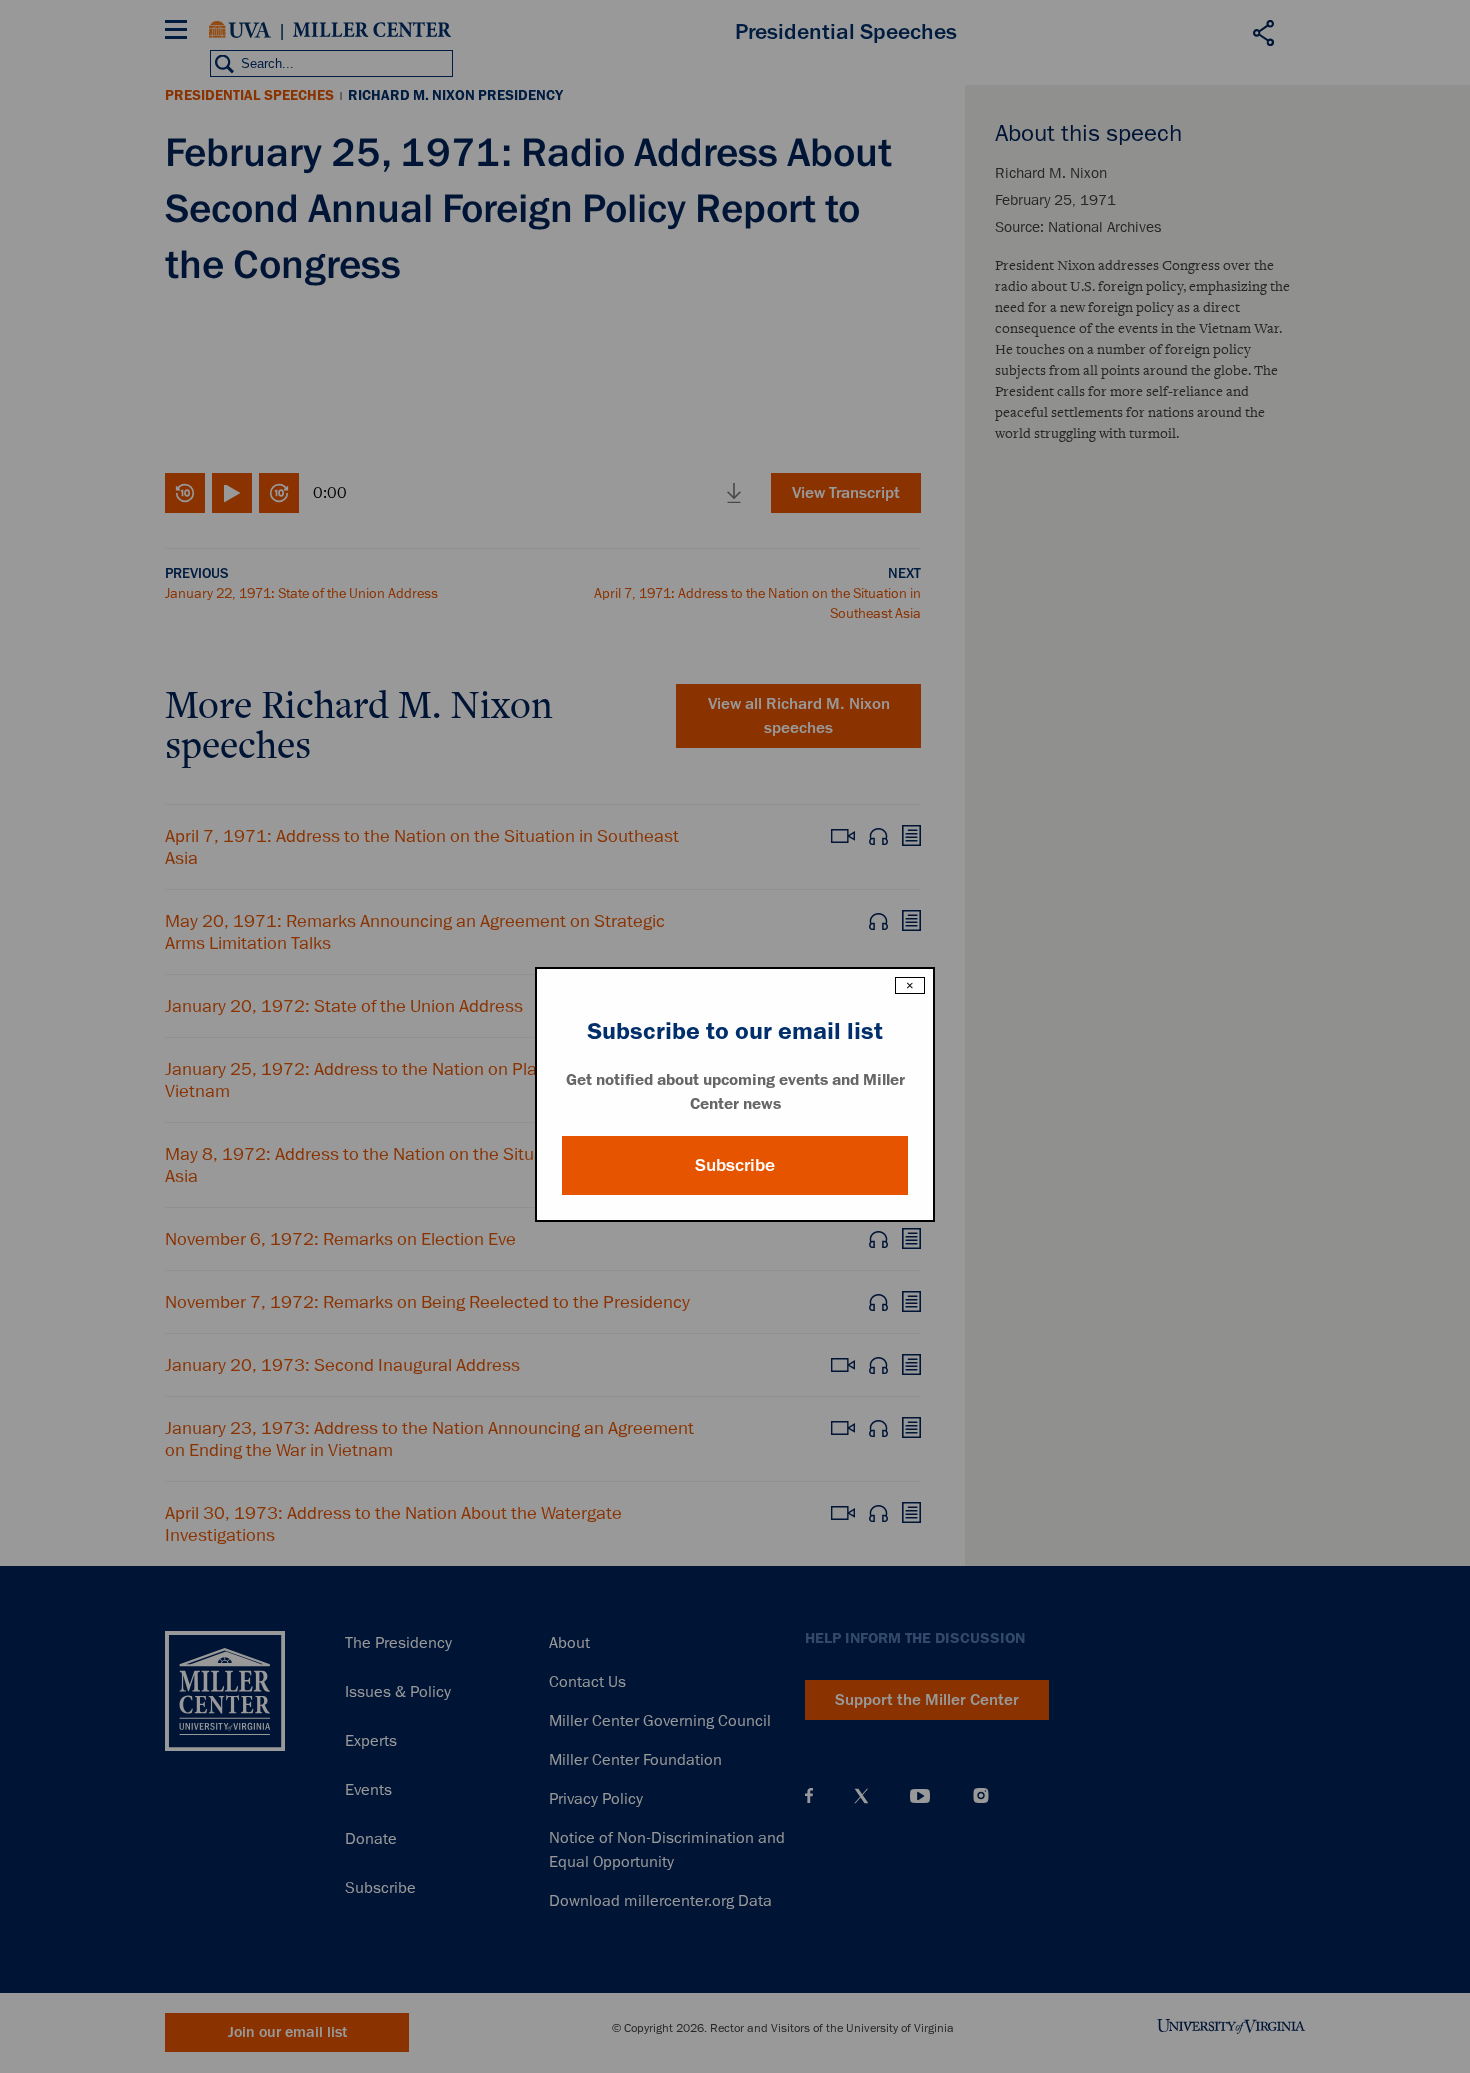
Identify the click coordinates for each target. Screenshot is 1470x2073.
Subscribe (735, 1165)
